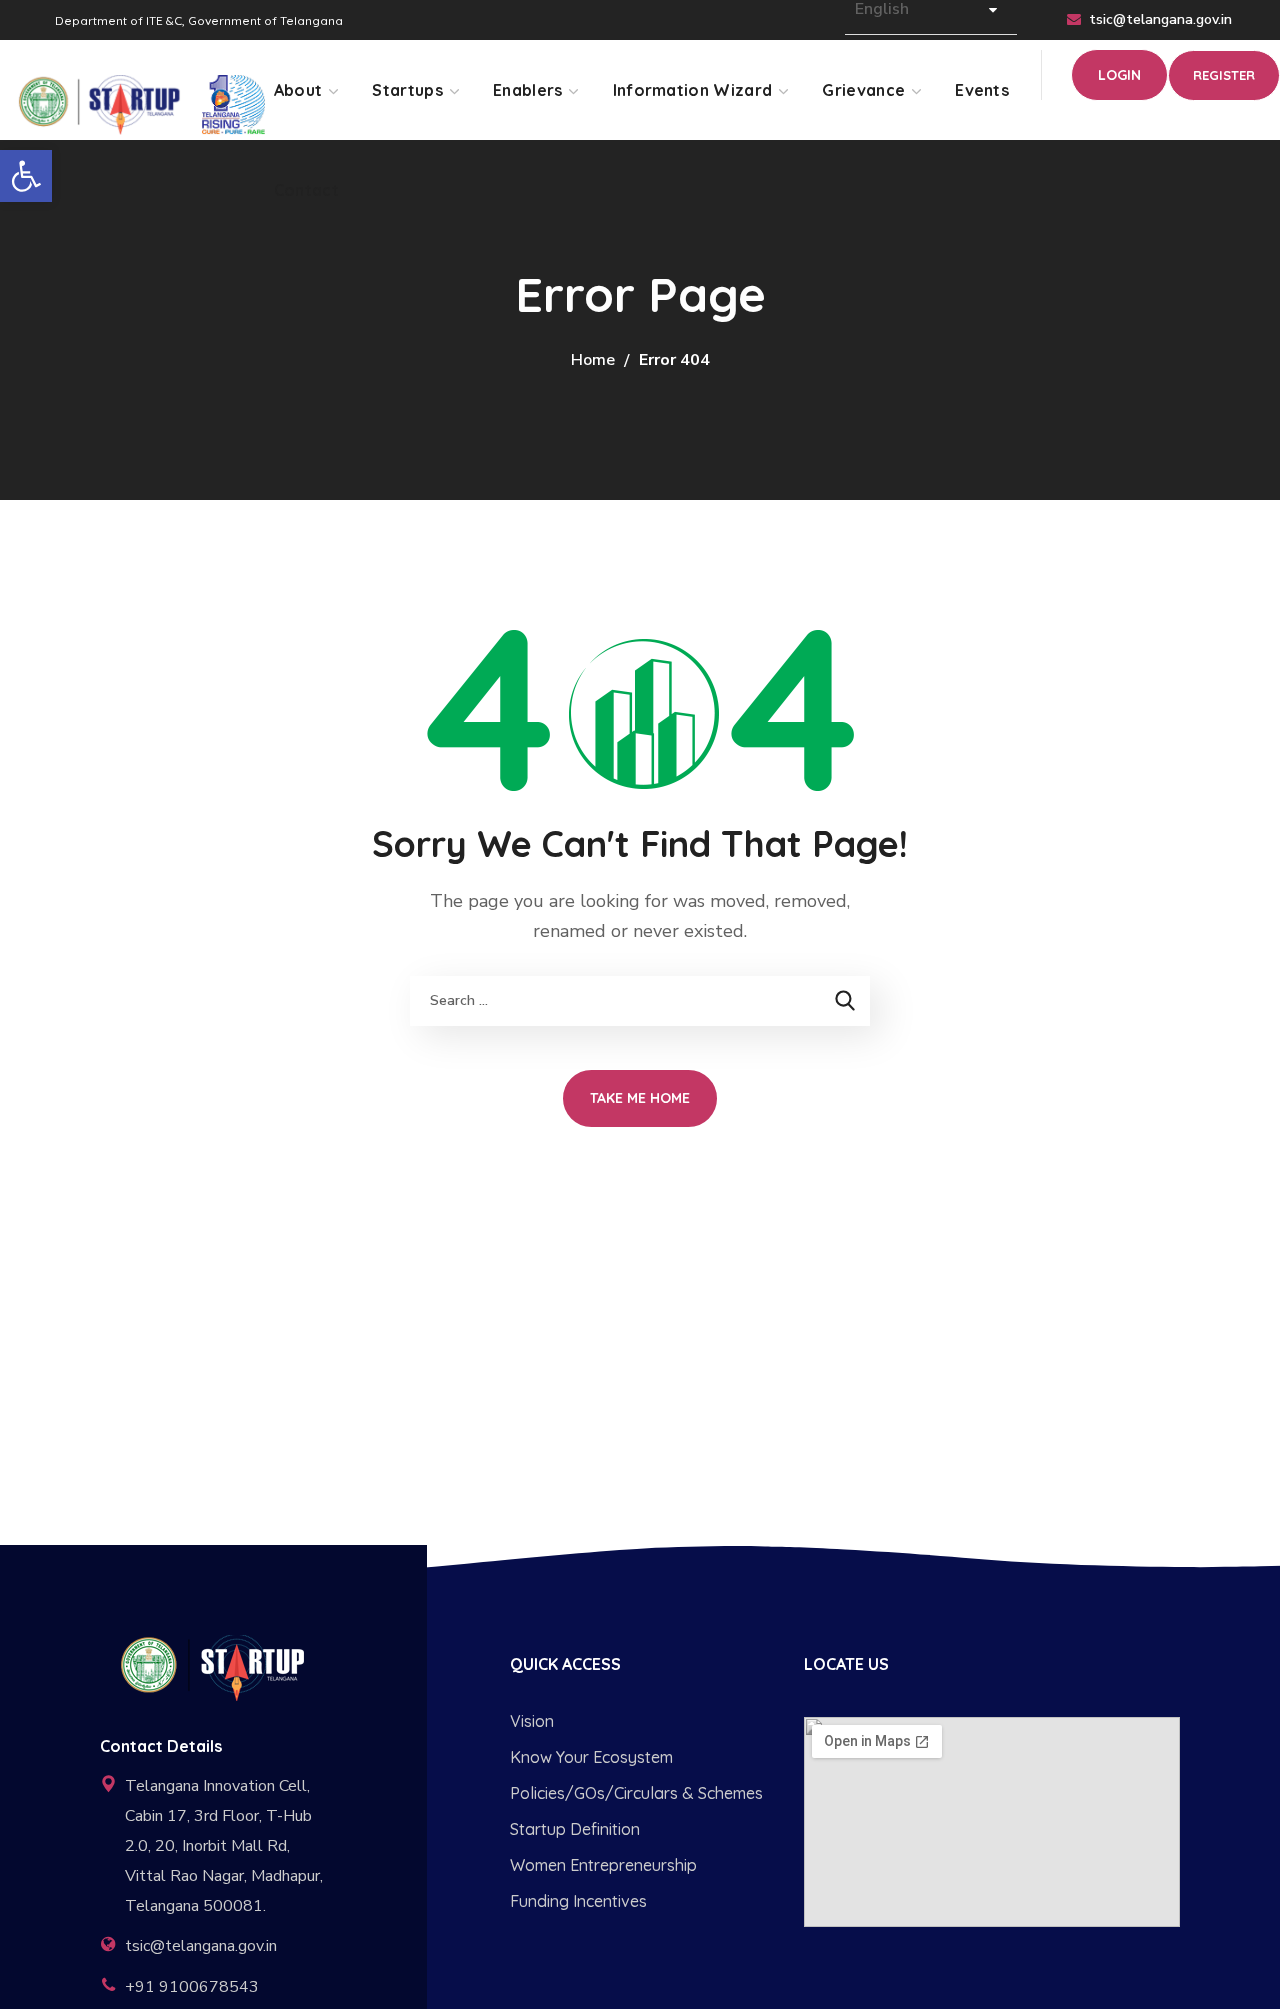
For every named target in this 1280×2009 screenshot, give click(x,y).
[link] (26, 176)
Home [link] (593, 360)
